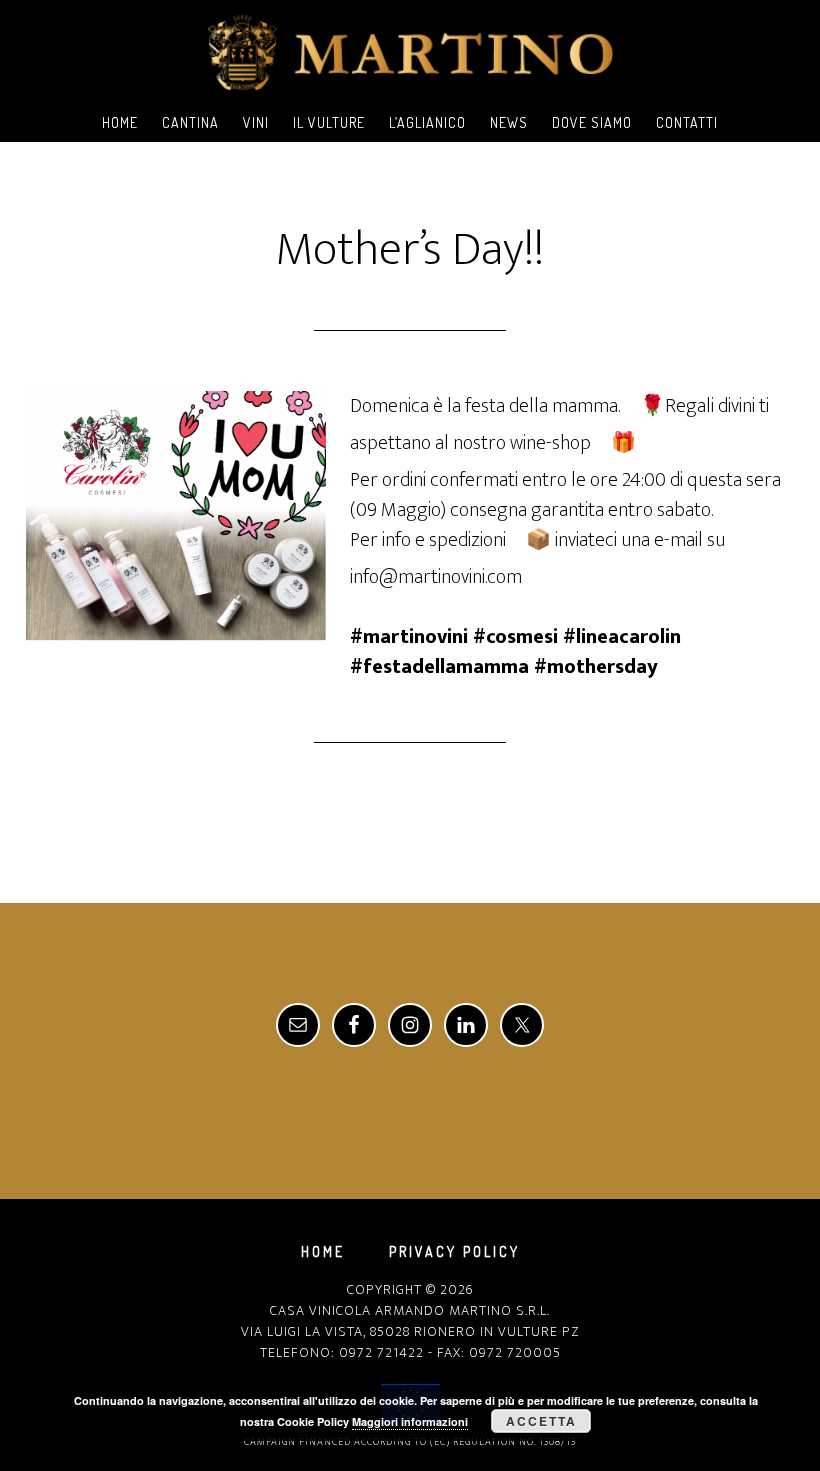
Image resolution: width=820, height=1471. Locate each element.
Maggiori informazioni (410, 1421)
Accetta (541, 1421)
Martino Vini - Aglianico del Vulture (410, 53)
